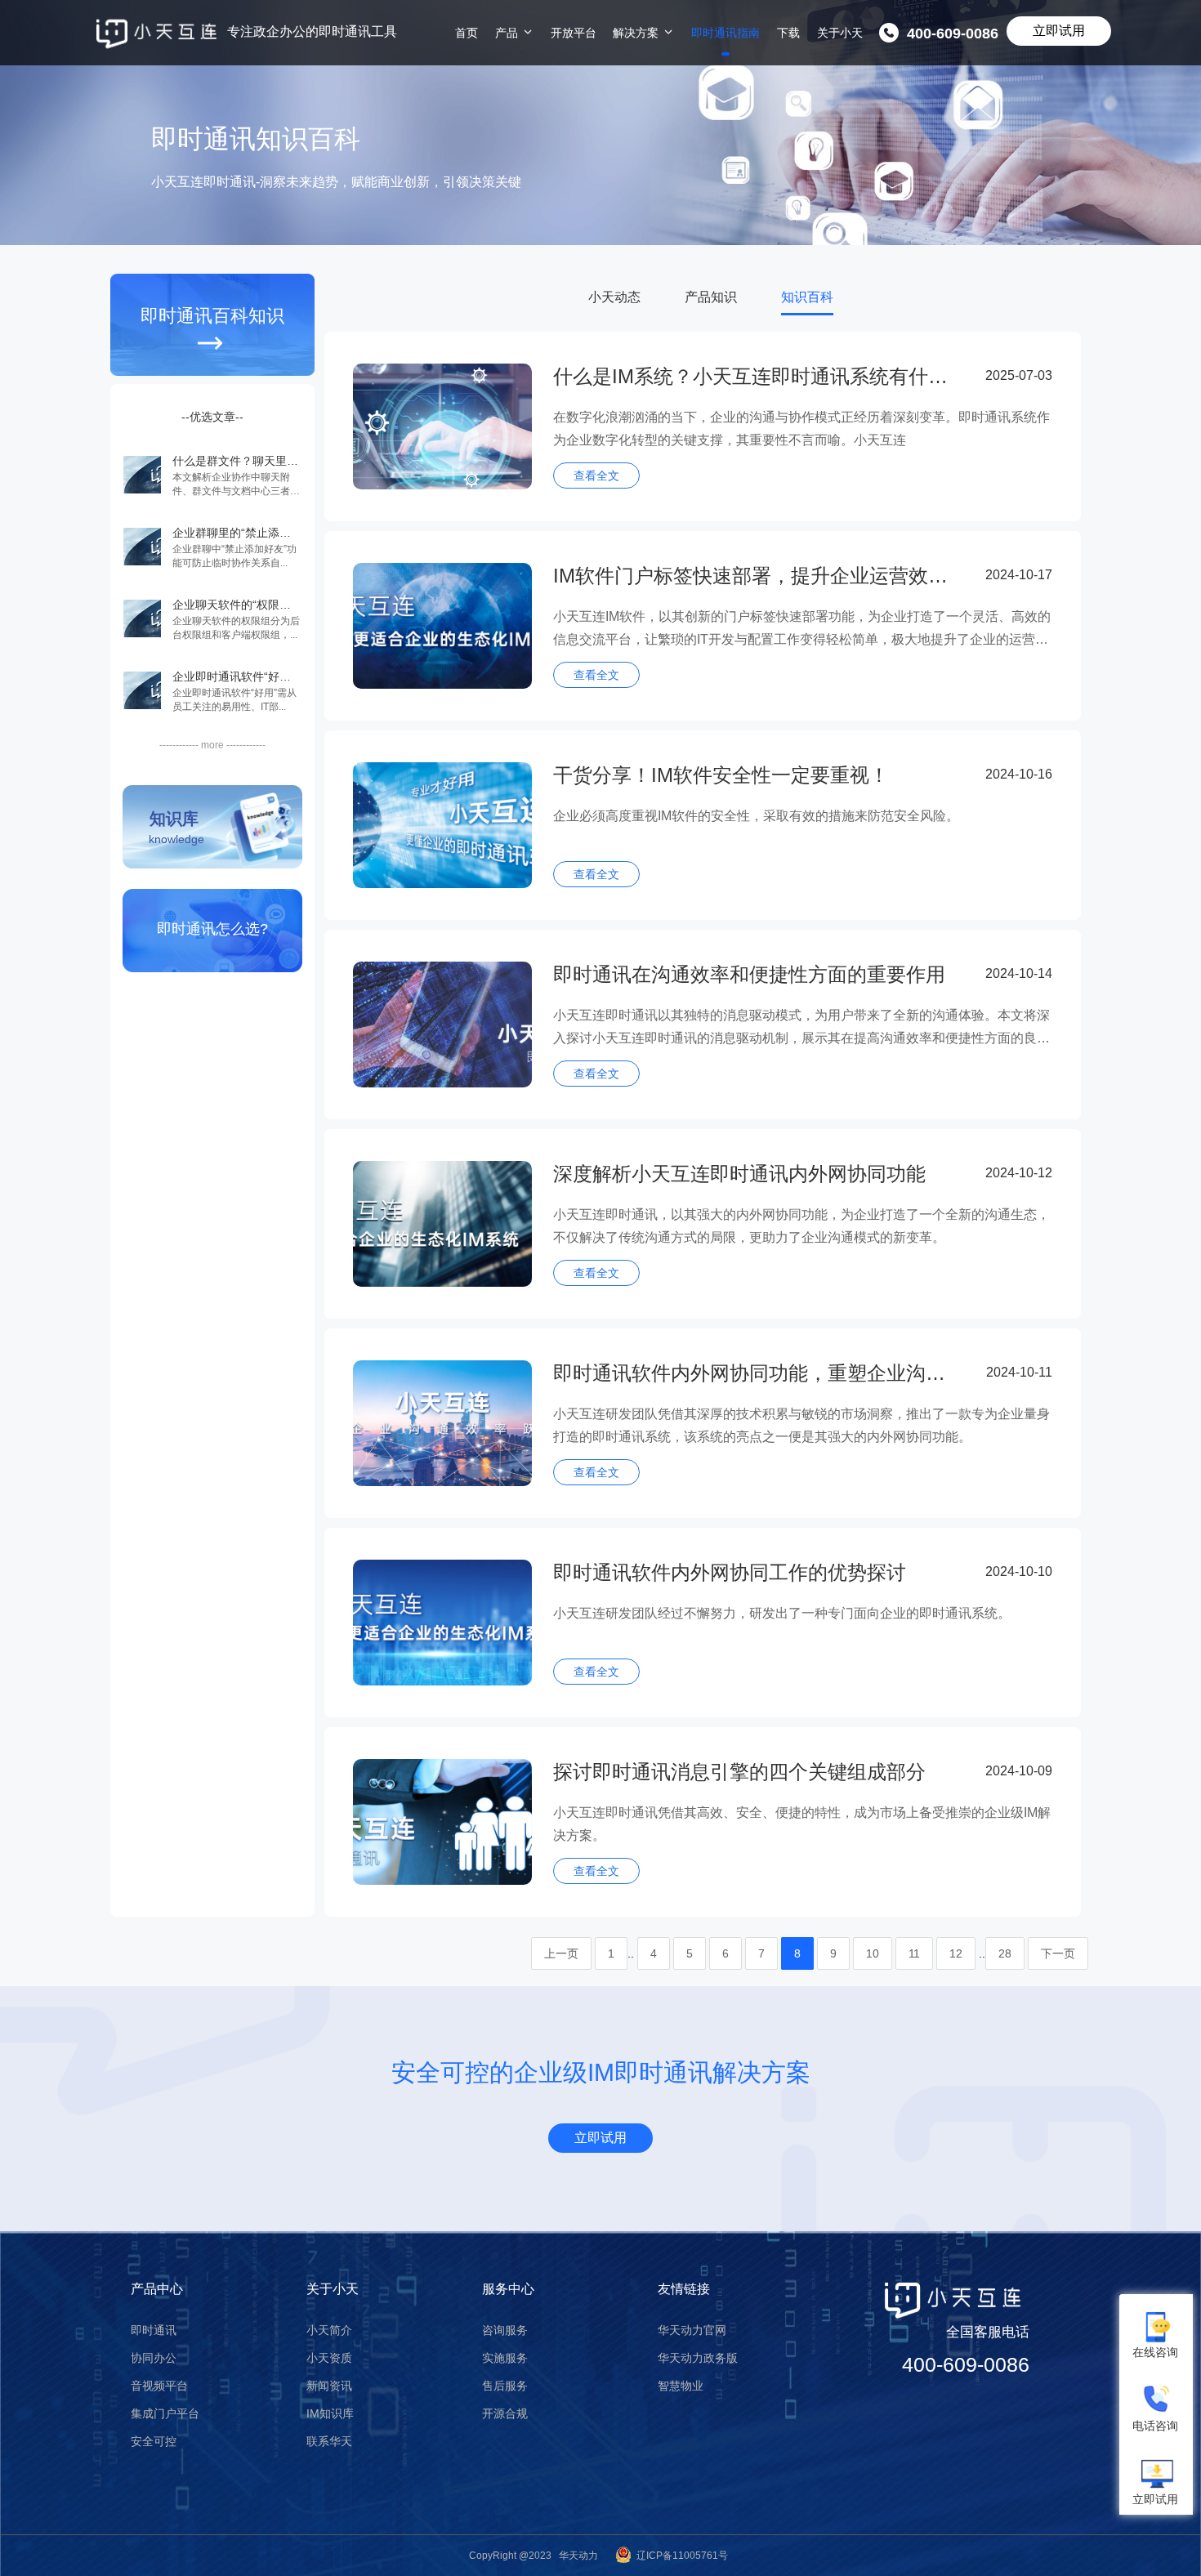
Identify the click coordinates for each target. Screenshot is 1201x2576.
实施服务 (505, 2358)
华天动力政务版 (698, 2358)
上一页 (561, 1953)
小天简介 (329, 2330)
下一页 (1058, 1953)
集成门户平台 (165, 2413)
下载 (788, 33)
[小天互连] (156, 34)
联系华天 (329, 2441)
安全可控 (154, 2441)
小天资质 (329, 2358)
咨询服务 (505, 2330)
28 (1005, 1953)
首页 (467, 33)
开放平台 (574, 33)
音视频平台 (159, 2386)
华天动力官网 (692, 2330)
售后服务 (505, 2386)
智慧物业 (681, 2386)
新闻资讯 (329, 2386)
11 (914, 1953)
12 (956, 1953)
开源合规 (505, 2413)
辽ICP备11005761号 (682, 2556)
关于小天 (840, 33)
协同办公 (154, 2358)
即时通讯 (154, 2330)
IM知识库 (330, 2413)
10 (873, 1953)
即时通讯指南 (726, 33)
